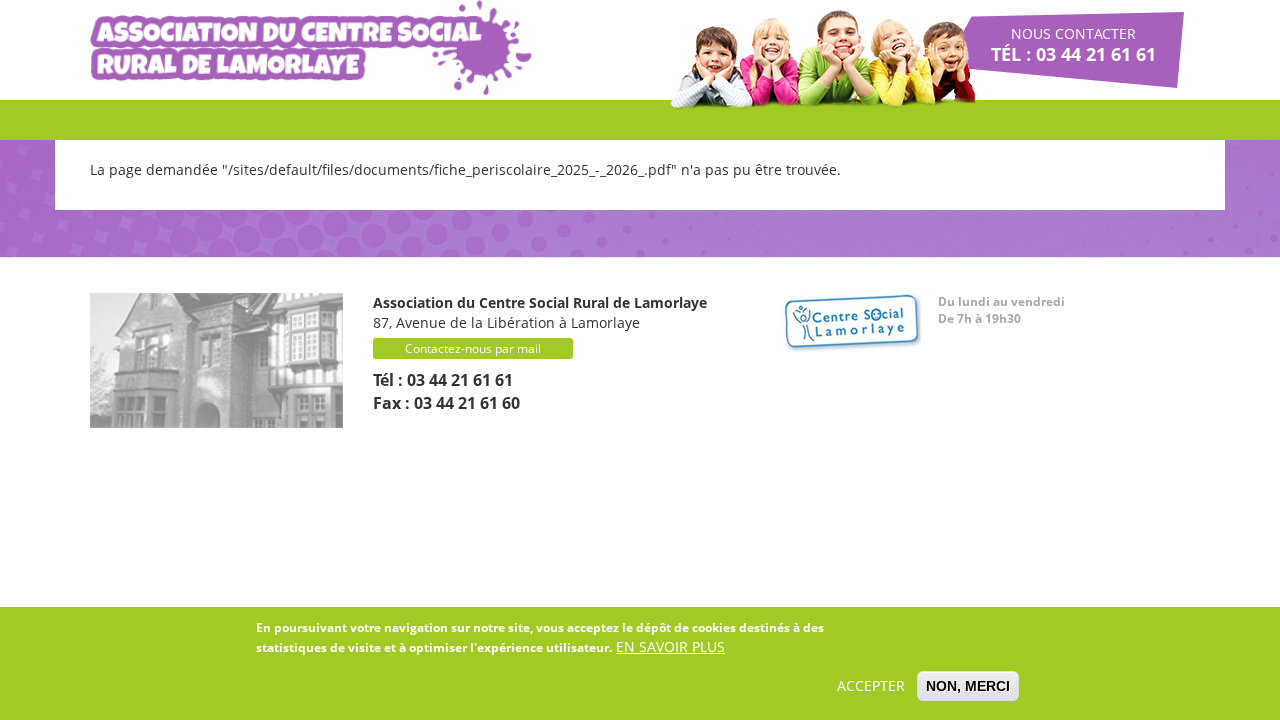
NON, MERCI (968, 686)
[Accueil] (310, 47)
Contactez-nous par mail (473, 348)
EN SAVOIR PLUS (670, 646)
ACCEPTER (871, 685)
